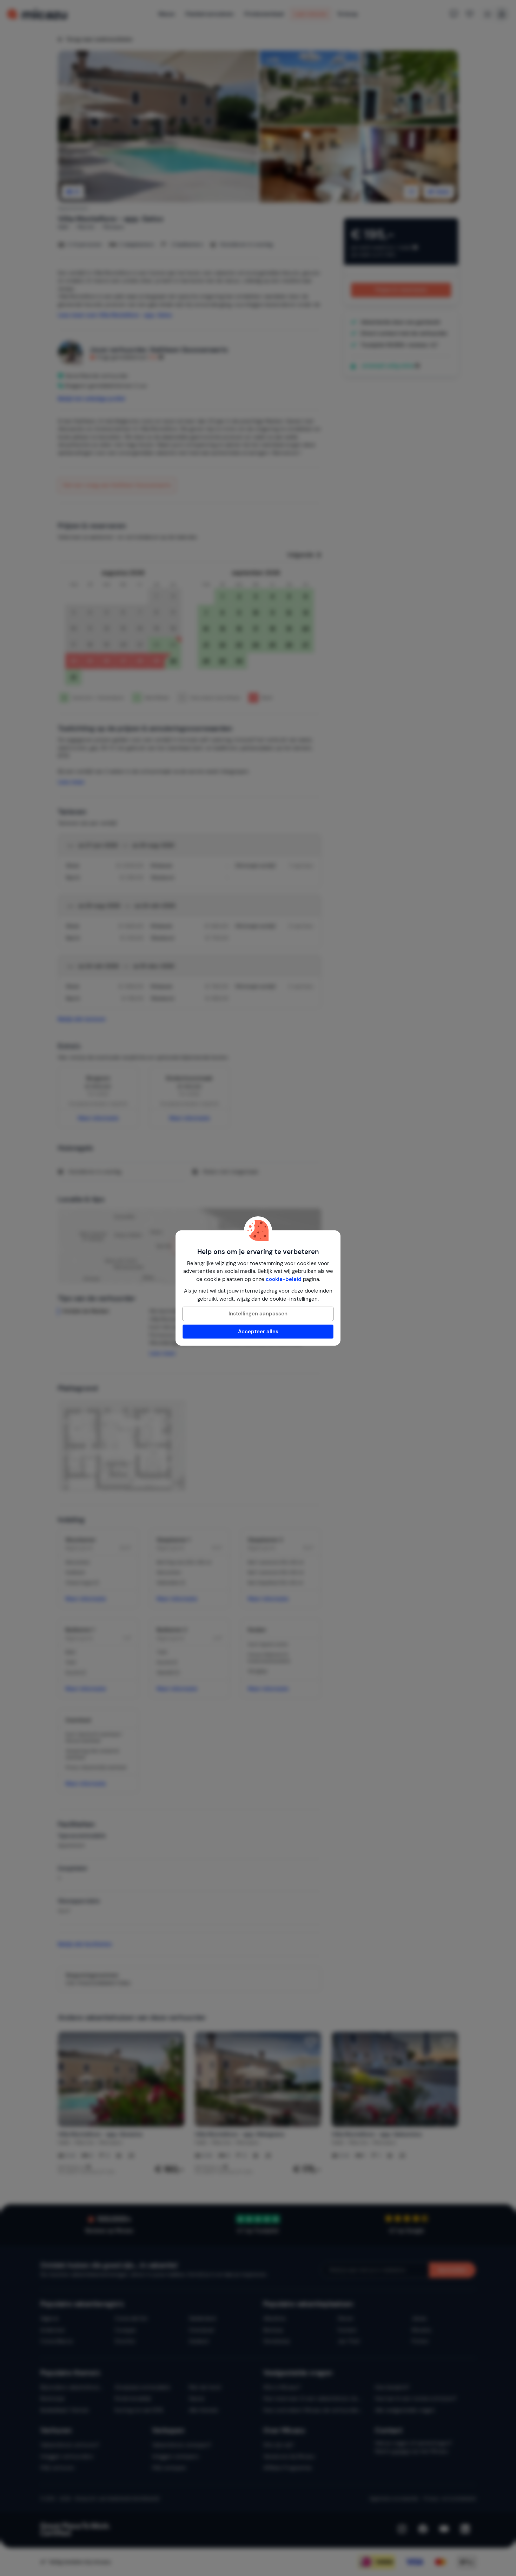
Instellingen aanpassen (258, 1314)
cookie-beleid (284, 1279)
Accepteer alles (258, 1332)
